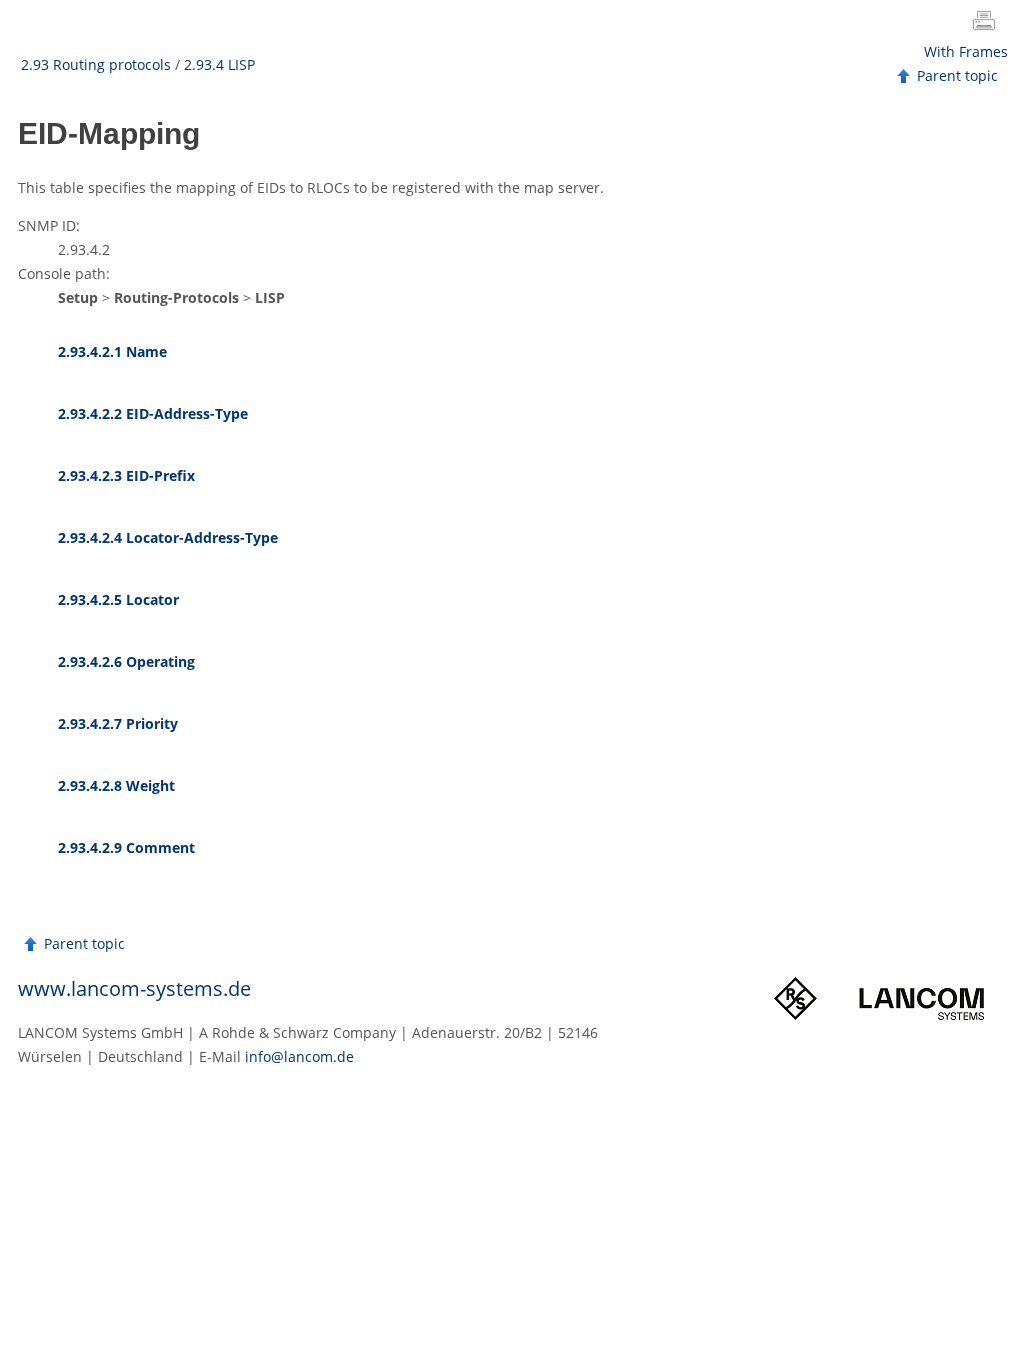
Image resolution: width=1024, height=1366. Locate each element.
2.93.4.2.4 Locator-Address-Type (168, 537)
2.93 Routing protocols (96, 64)
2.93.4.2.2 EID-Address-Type (153, 413)
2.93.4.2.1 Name (112, 351)
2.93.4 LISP (219, 64)
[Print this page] (988, 23)
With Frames (966, 51)
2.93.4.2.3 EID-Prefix (126, 475)
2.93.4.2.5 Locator (118, 599)
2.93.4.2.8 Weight (116, 785)
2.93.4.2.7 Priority (118, 723)
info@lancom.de (299, 1056)
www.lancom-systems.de (134, 988)
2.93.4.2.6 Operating (126, 661)
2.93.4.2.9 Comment (126, 847)
